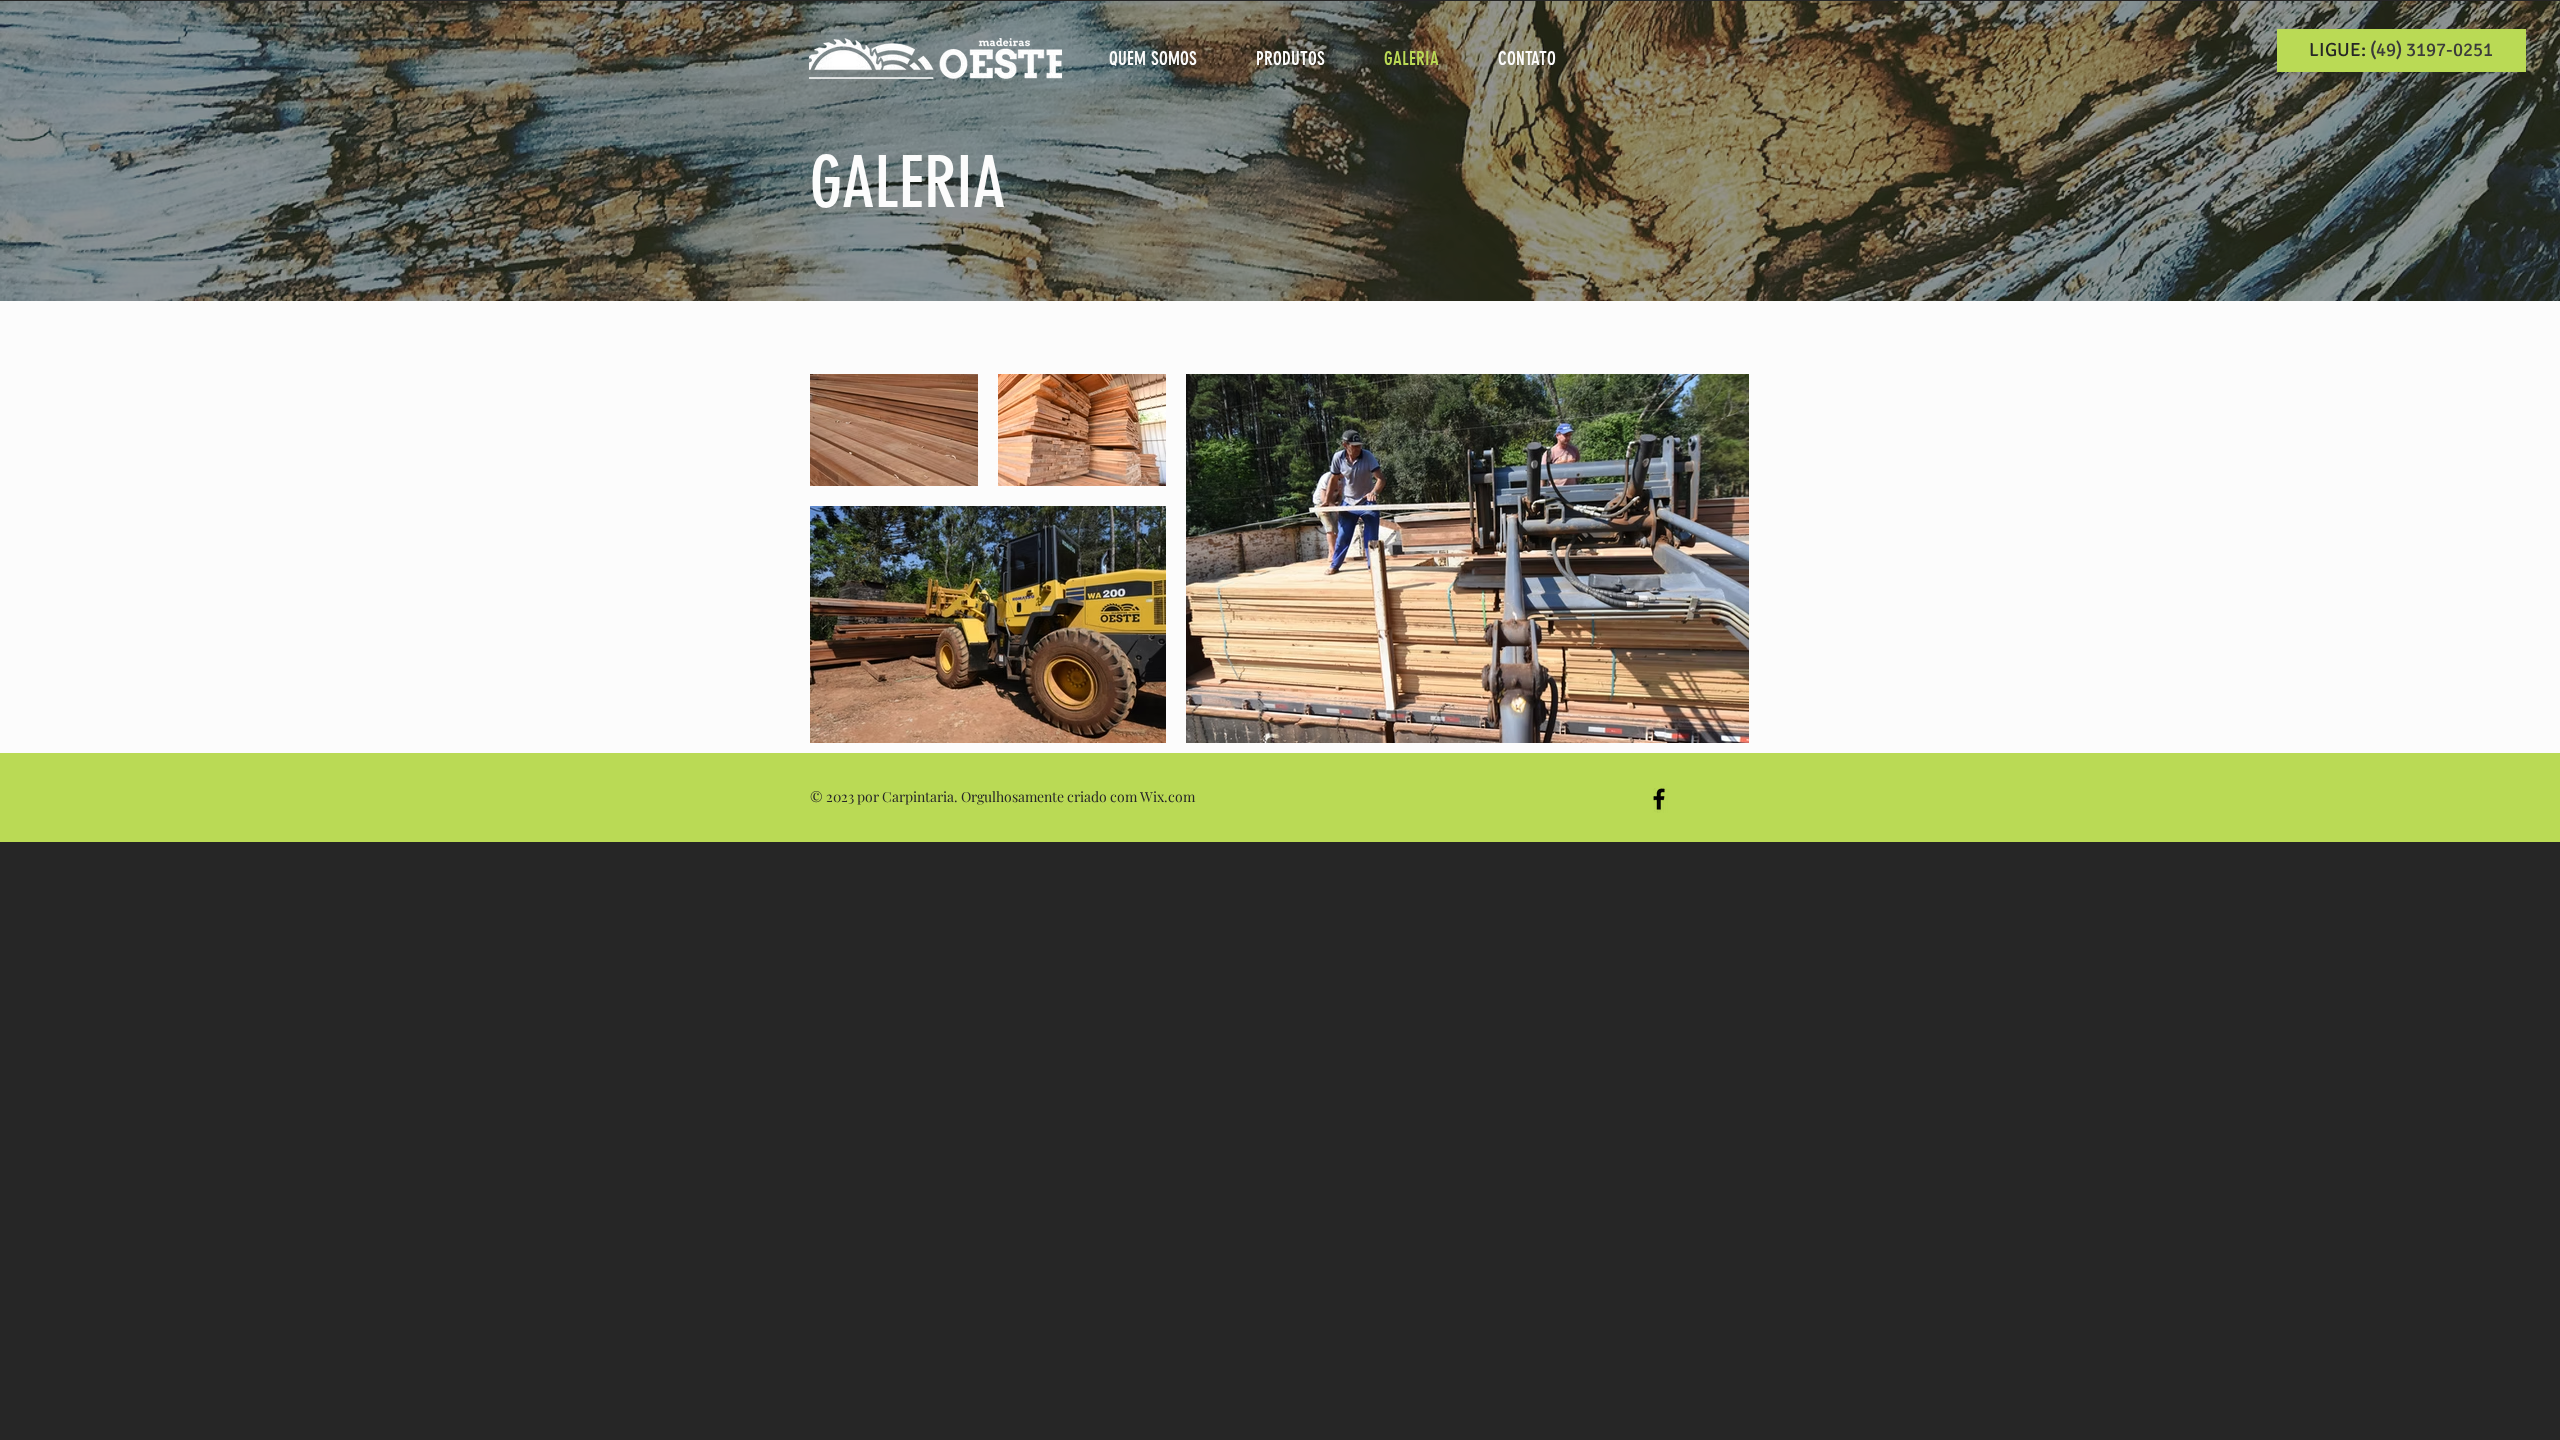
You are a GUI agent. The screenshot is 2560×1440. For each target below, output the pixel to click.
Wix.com (1167, 796)
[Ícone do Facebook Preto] (1659, 799)
